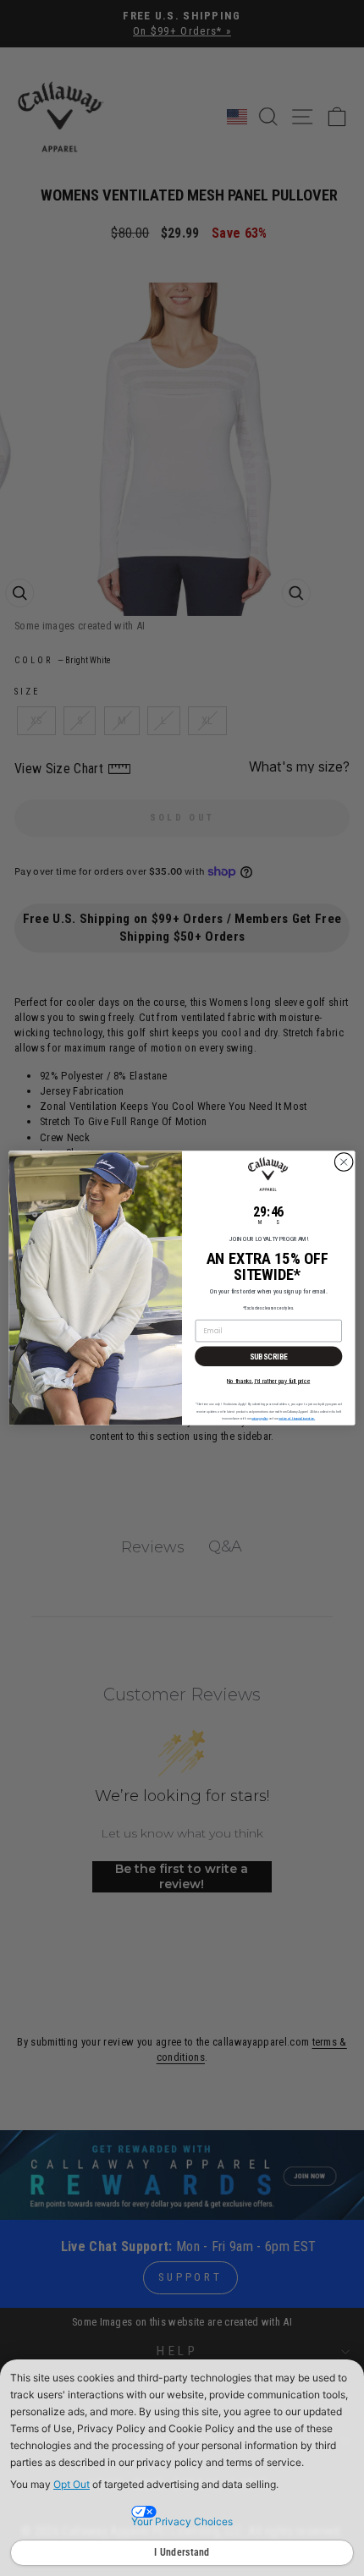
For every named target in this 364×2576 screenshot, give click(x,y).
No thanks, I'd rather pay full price (268, 1381)
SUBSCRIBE (269, 1356)
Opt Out (72, 2484)
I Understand (182, 2552)
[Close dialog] (344, 1162)
